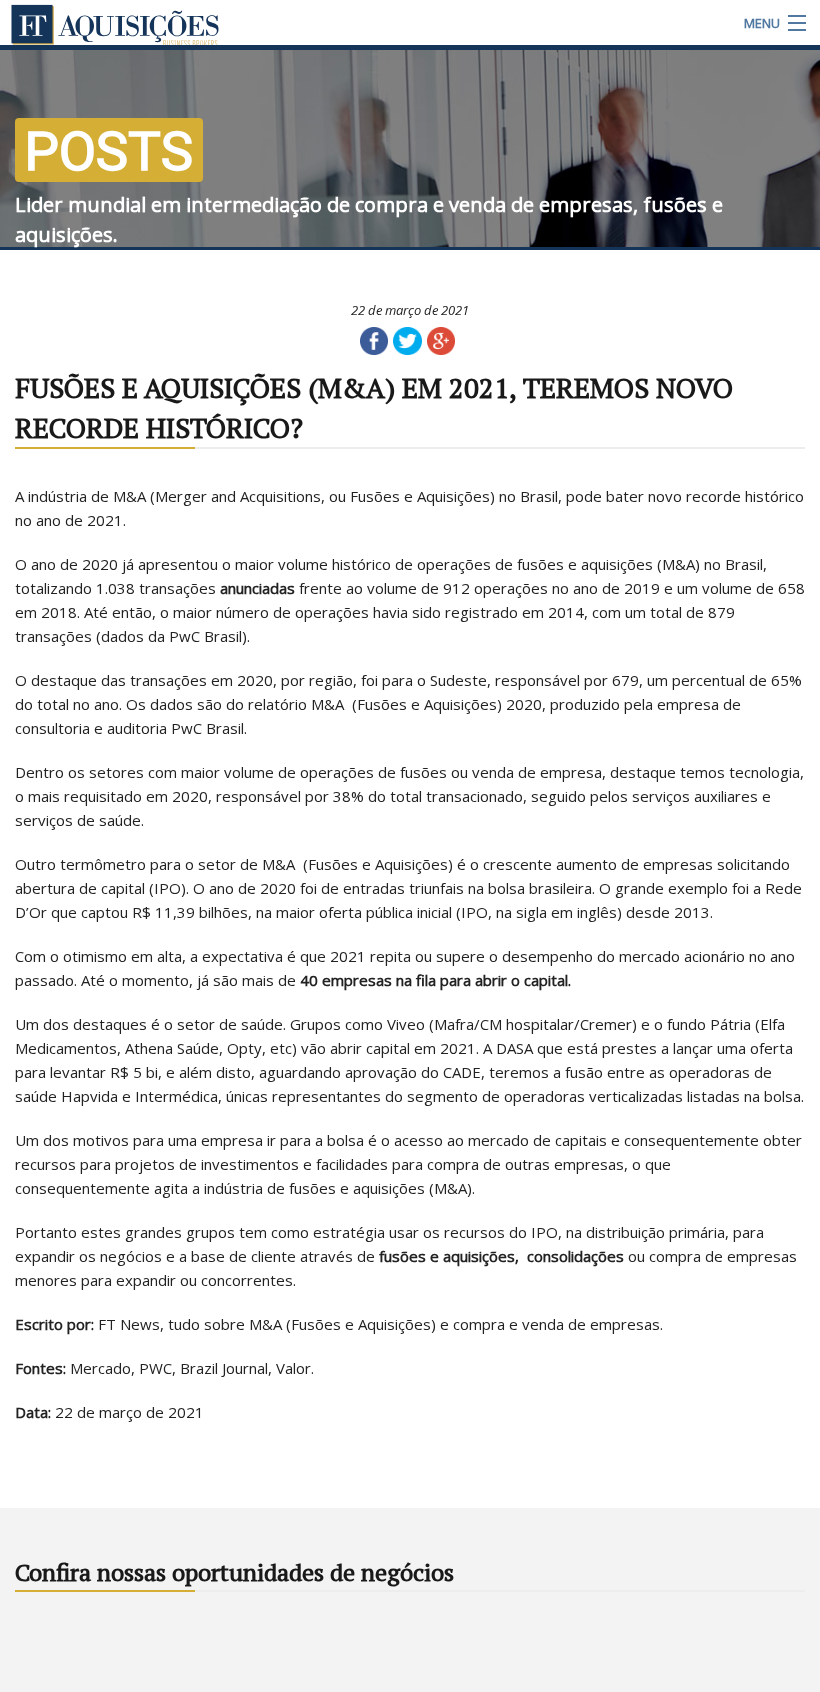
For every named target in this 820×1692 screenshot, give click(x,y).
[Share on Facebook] (374, 339)
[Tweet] (407, 339)
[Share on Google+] (441, 339)
